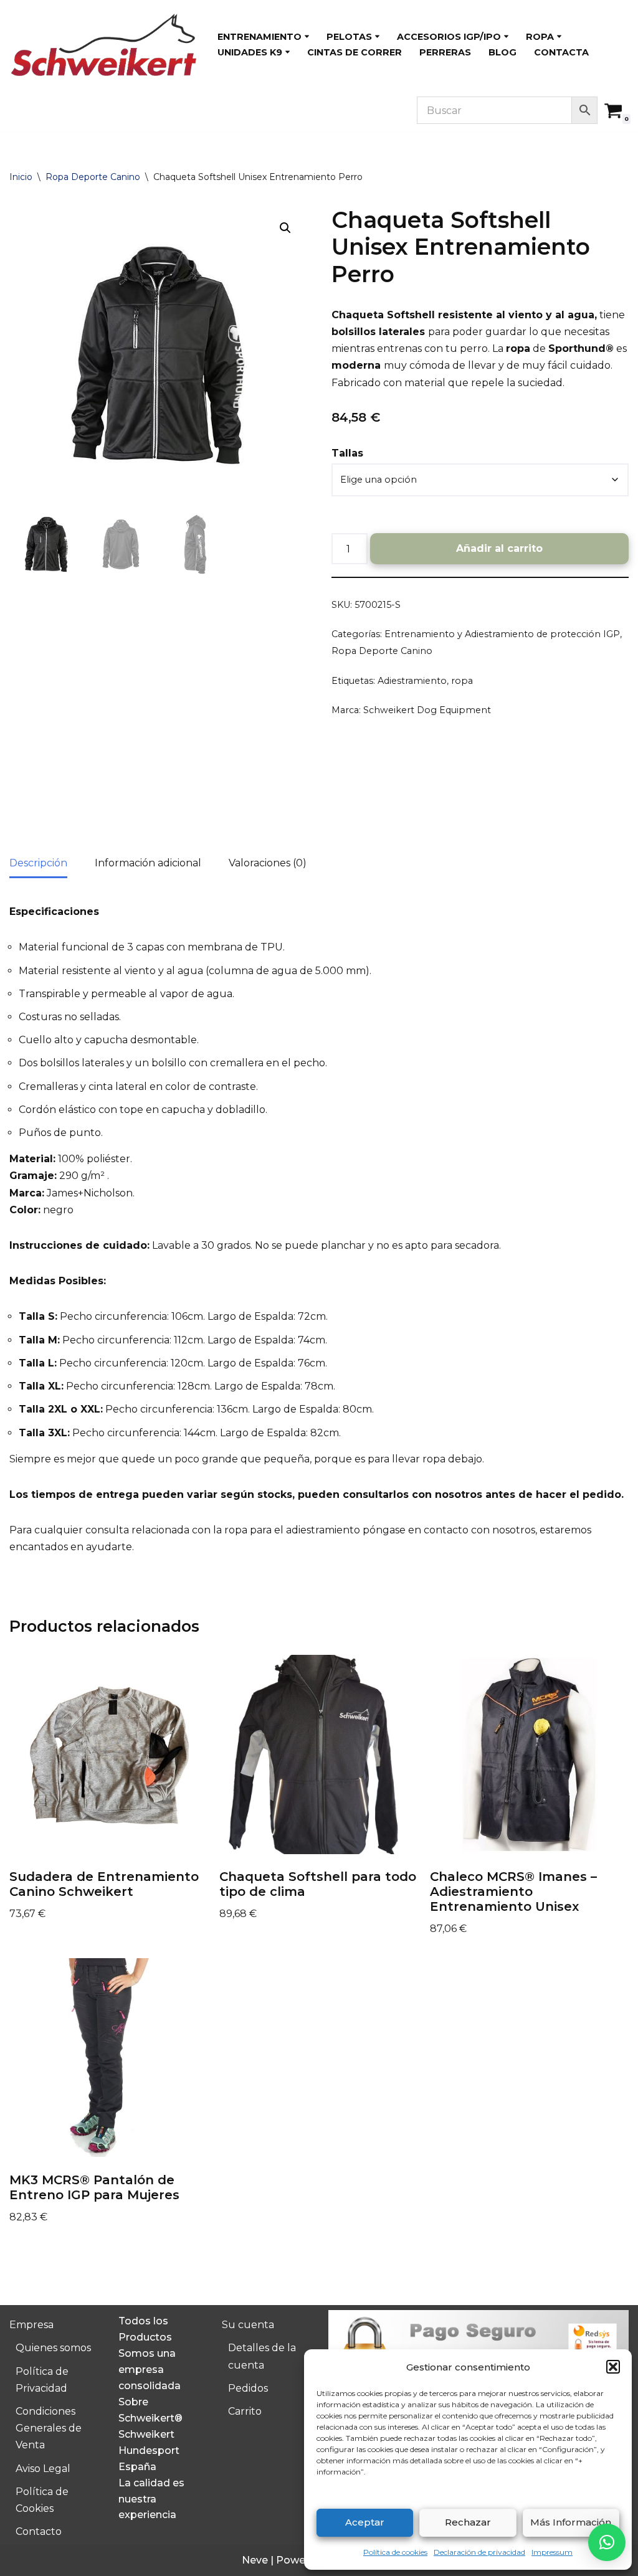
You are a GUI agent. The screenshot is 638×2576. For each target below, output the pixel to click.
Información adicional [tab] (148, 863)
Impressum (552, 2552)
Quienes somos (53, 2348)
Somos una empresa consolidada (150, 2369)
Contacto (39, 2531)
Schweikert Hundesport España (149, 2450)
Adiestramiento (412, 681)
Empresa (31, 2325)
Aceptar (365, 2522)
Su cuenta (248, 2325)
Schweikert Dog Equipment (427, 710)
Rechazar (468, 2522)
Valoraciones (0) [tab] (268, 863)
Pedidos (248, 2388)
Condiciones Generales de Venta (49, 2428)
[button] (613, 2367)
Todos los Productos (145, 2329)
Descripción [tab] (38, 863)
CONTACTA (561, 52)
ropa (462, 681)
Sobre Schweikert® (150, 2410)
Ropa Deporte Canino (93, 177)
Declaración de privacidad (479, 2552)
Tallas (347, 453)
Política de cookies (395, 2552)
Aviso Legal (43, 2469)
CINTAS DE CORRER (355, 52)
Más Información (571, 2522)
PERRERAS (445, 52)
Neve (255, 2560)
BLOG (502, 52)
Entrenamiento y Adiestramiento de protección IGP (502, 634)
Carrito (245, 2411)
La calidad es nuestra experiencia (151, 2499)
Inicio (21, 177)
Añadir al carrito (499, 548)
